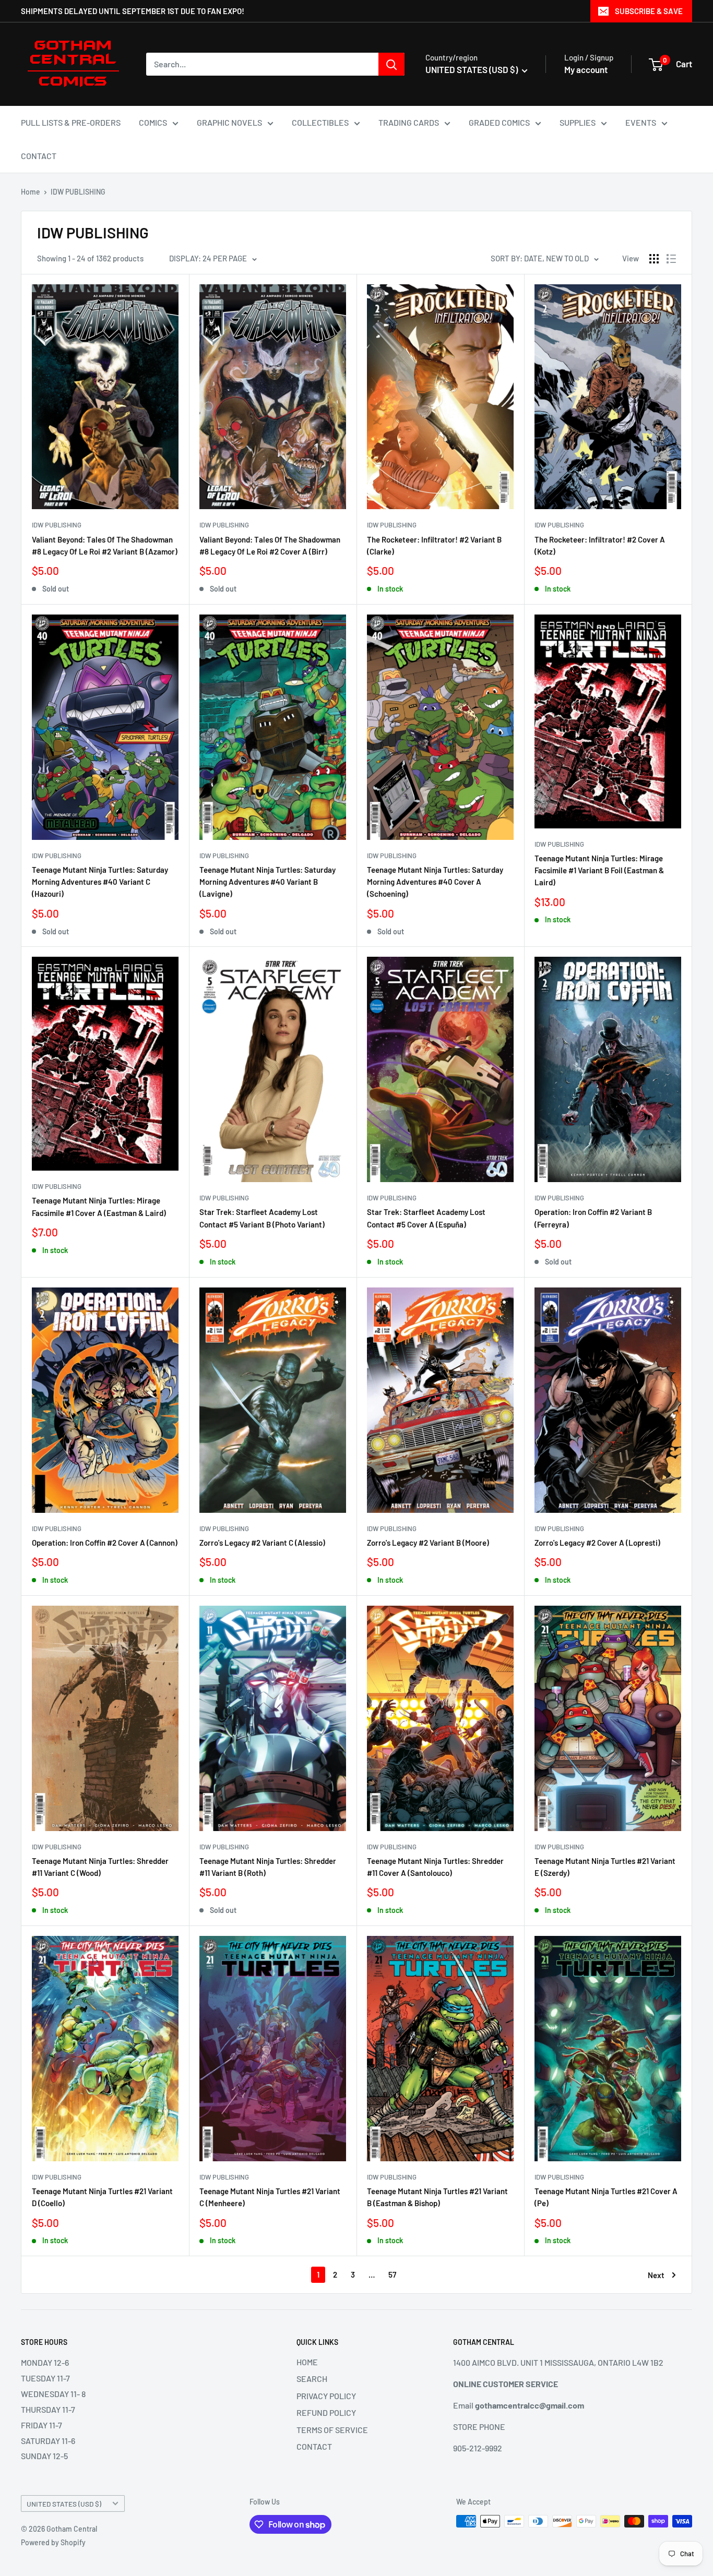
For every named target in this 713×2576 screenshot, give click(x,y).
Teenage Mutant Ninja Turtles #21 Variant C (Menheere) (270, 2197)
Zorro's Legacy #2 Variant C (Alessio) (262, 1543)
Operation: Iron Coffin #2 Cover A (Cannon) (105, 1543)
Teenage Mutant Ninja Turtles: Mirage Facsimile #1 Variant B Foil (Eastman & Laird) (599, 870)
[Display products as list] (671, 259)
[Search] (391, 64)
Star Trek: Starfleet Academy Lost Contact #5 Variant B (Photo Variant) (262, 1218)
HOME (307, 2362)
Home (31, 192)
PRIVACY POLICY (326, 2396)
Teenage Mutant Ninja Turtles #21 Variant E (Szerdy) (605, 1867)
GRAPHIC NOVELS (229, 122)
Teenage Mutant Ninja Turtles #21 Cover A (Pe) (606, 2197)
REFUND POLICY (326, 2412)
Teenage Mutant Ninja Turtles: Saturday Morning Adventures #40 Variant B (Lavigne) (268, 882)
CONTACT (39, 156)
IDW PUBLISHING (78, 192)
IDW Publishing (57, 525)
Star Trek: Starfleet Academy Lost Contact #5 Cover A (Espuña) (426, 1218)
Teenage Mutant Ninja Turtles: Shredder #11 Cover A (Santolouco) (435, 1867)
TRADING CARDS (409, 122)
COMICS (153, 122)
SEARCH (312, 2379)
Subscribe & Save (649, 11)
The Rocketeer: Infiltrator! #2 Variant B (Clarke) (434, 545)
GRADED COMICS (499, 122)
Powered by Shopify (53, 2542)
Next (656, 2275)
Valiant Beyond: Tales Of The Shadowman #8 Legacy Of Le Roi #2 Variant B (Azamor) (105, 545)
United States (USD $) (64, 2504)
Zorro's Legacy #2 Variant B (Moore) (428, 1543)
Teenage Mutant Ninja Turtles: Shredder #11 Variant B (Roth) (268, 1867)
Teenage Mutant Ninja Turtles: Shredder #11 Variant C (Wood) (100, 1867)
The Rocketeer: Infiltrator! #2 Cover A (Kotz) (600, 545)
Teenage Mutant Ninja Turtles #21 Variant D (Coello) (102, 2197)
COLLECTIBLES (320, 122)
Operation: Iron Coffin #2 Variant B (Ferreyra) (593, 1218)
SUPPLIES (578, 122)
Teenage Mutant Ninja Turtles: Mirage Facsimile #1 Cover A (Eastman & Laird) (99, 1206)
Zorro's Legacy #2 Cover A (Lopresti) (597, 1543)
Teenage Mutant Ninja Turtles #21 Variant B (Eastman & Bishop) (437, 2197)
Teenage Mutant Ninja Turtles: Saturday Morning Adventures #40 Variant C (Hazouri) (100, 882)
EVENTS (641, 122)
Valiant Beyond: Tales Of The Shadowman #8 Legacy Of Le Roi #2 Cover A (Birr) (270, 545)
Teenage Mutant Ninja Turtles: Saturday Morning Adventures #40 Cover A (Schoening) (435, 882)
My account (586, 69)
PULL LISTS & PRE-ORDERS (71, 122)
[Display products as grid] (654, 259)
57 (392, 2274)
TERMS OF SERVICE (332, 2430)
